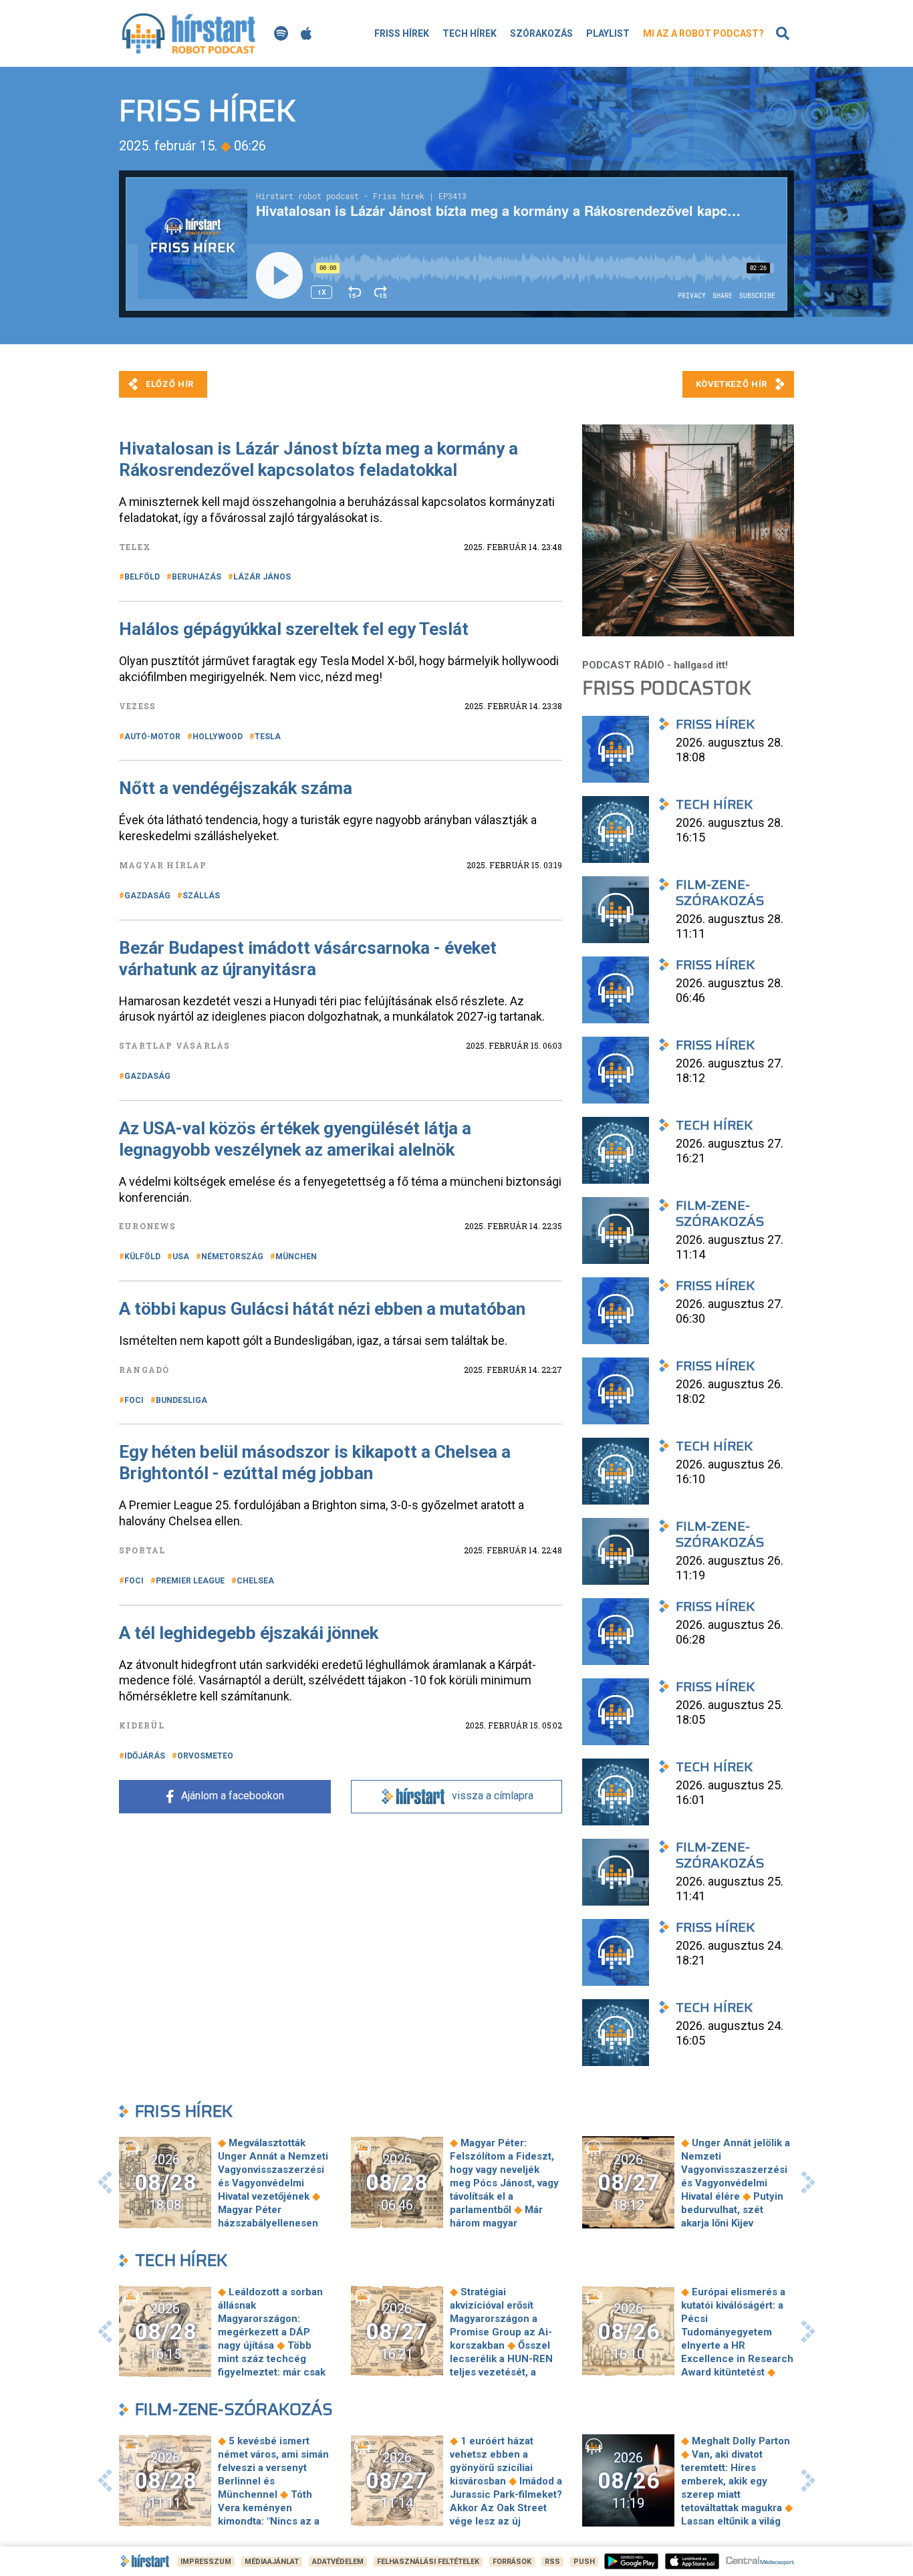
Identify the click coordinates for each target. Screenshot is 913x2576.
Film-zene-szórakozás (234, 2409)
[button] (105, 2182)
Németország (232, 1257)
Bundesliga (181, 1400)
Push (584, 2562)
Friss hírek (402, 33)
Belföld (142, 577)
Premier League (190, 1581)
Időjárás (145, 1756)
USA (181, 1257)
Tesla (268, 737)
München (296, 1257)
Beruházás (197, 577)
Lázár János (262, 577)
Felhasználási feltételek (428, 2562)
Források (512, 2562)
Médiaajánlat (272, 2562)
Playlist (608, 33)
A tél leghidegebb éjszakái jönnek (249, 1633)
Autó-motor (152, 737)
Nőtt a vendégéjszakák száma (236, 788)
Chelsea (255, 1581)
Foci (134, 1400)
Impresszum (206, 2562)
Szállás (201, 896)
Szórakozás (541, 33)
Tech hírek (470, 33)
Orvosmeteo (205, 1756)
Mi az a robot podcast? (703, 33)
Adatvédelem (338, 2562)
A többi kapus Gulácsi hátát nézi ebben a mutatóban (322, 1309)
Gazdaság (147, 896)
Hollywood (218, 737)
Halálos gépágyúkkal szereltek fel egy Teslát (294, 629)
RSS (552, 2562)
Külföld (142, 1257)
